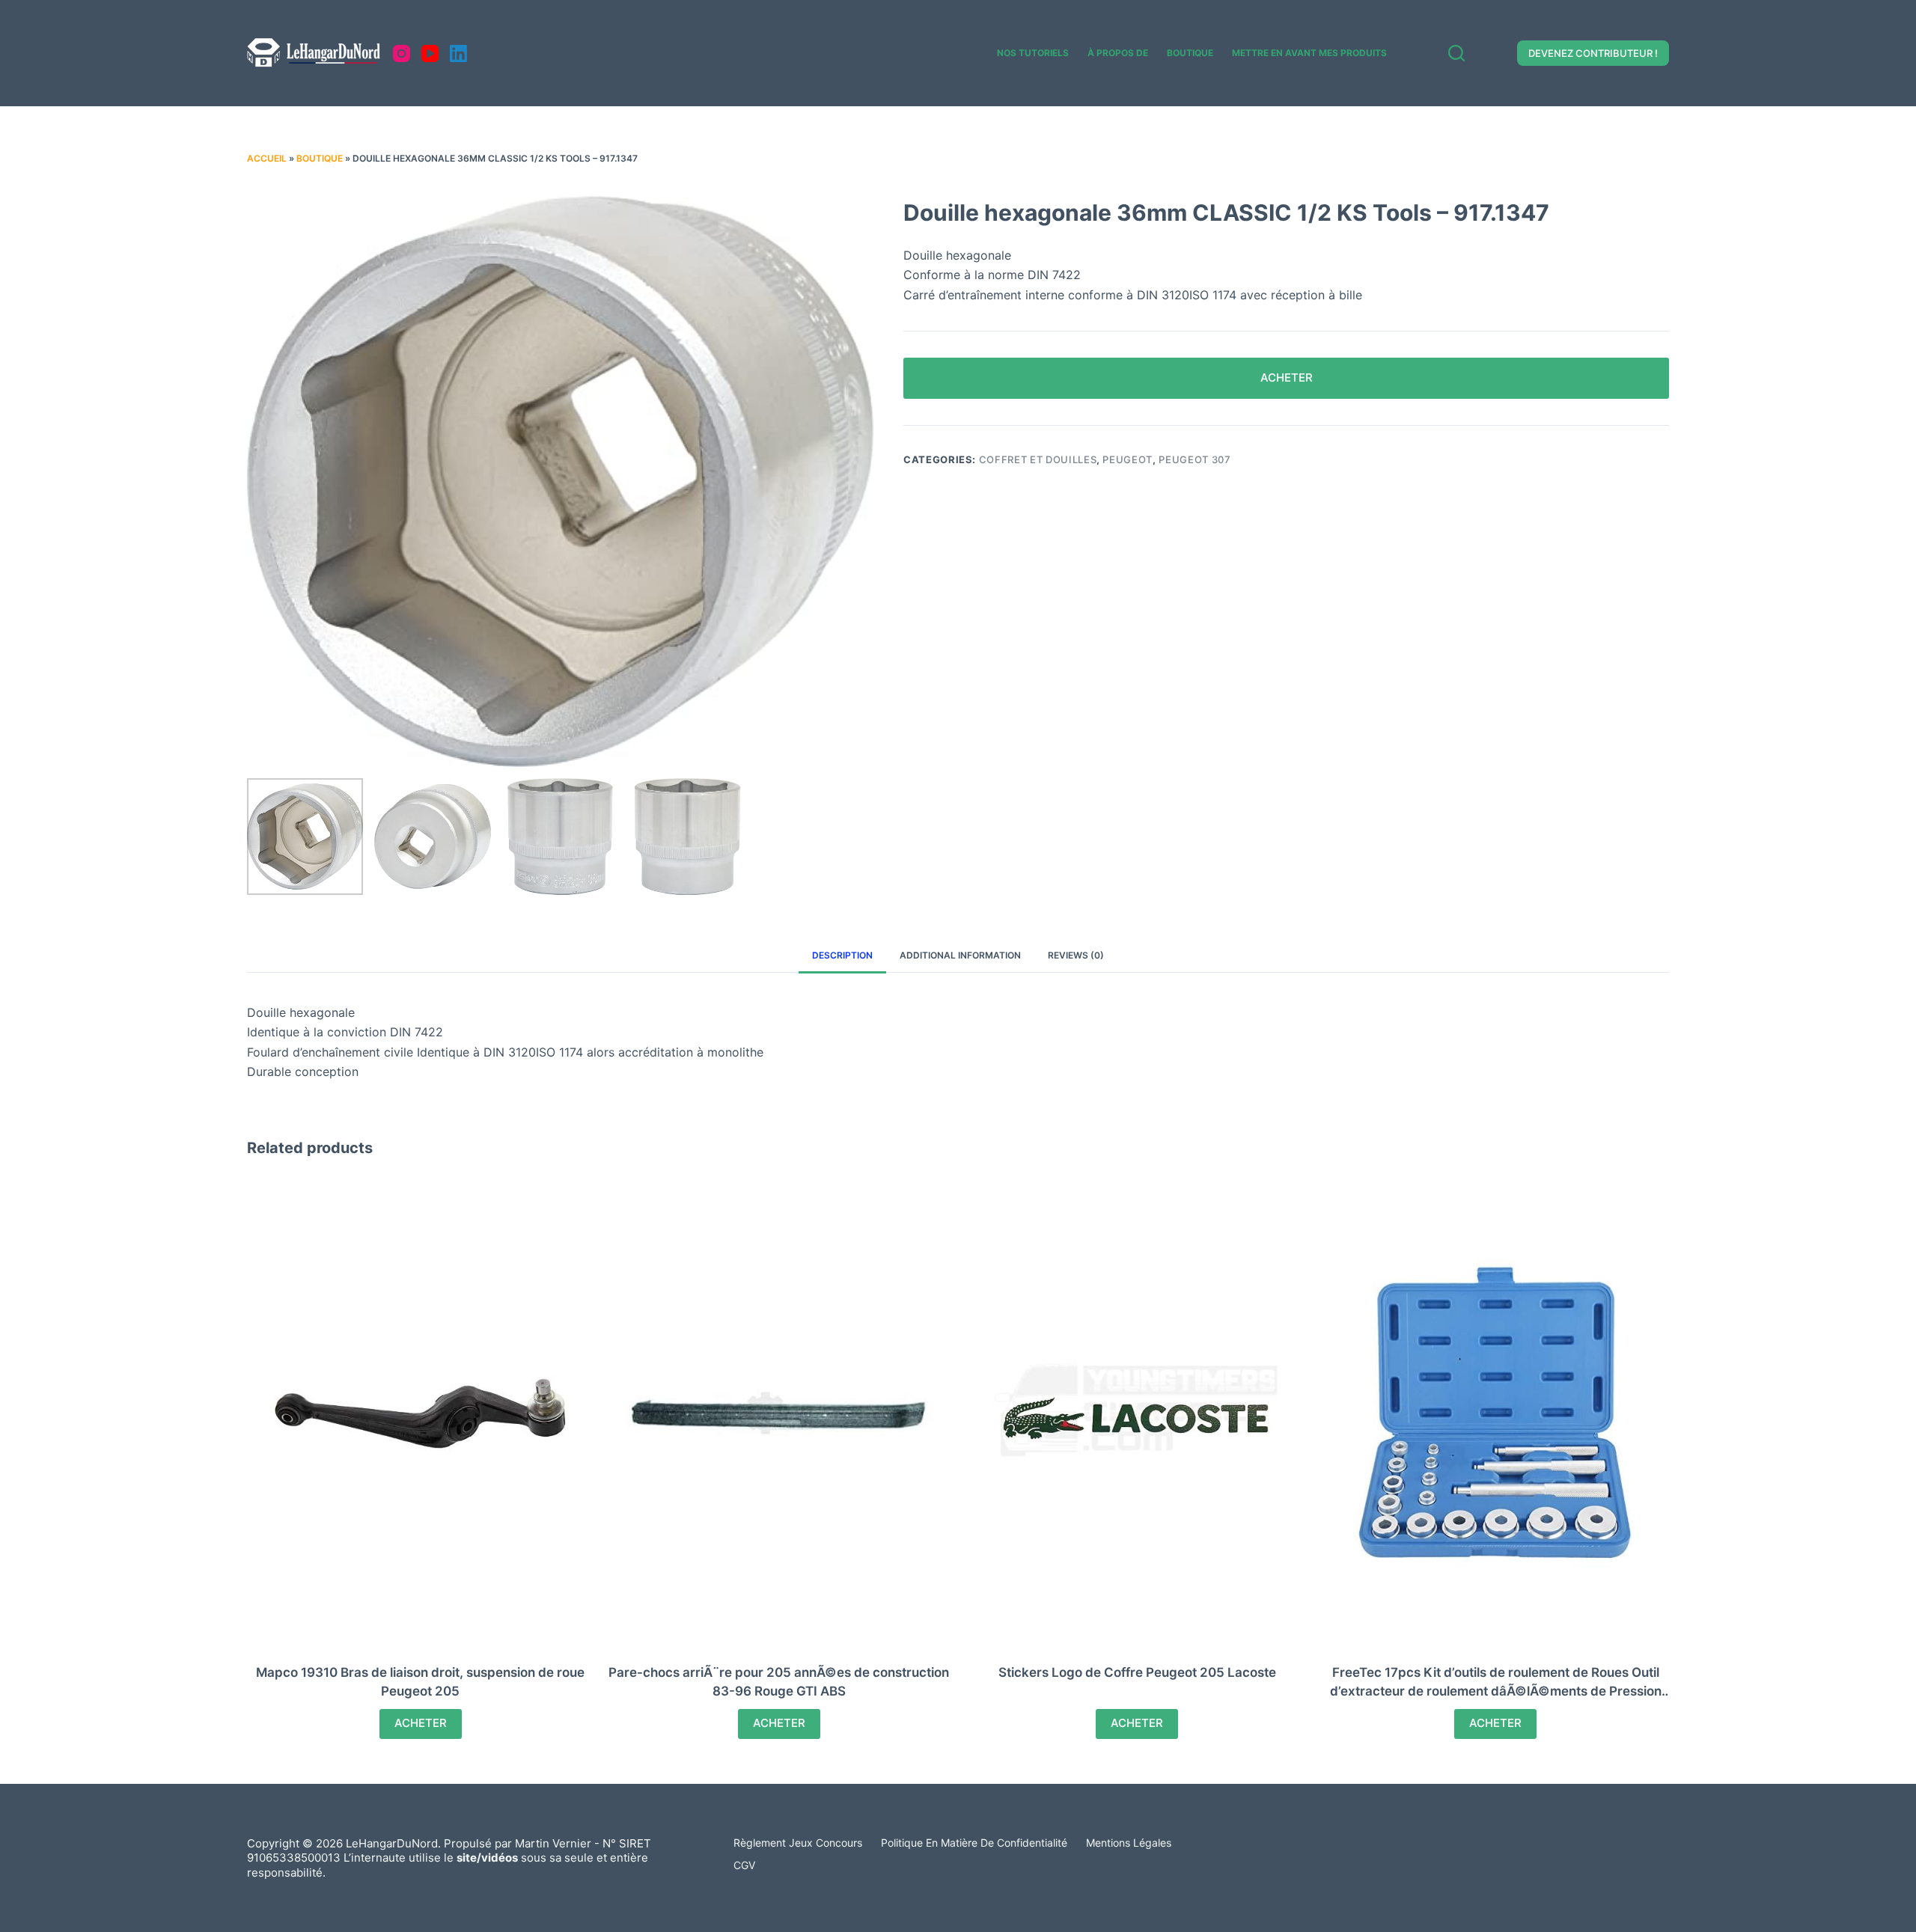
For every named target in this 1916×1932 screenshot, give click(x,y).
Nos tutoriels (1033, 53)
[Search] (1456, 53)
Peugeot (1128, 459)
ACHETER (1287, 377)
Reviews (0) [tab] (1076, 955)
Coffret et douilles (1038, 459)
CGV (744, 1865)
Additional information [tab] (960, 955)
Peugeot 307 (1195, 459)
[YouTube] (430, 54)
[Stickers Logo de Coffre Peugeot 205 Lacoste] (1138, 1413)
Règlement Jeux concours (798, 1843)
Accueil (267, 158)
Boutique (1190, 53)
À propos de (1118, 53)
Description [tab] (842, 955)
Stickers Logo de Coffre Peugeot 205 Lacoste (1137, 1672)
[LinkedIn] (458, 54)
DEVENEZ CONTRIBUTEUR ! (1593, 53)
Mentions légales (1129, 1843)
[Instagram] (402, 54)
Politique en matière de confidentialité (974, 1843)
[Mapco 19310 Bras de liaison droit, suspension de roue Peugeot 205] (421, 1413)
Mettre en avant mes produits (1309, 53)
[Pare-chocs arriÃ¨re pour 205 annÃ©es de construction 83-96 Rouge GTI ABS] (779, 1413)
